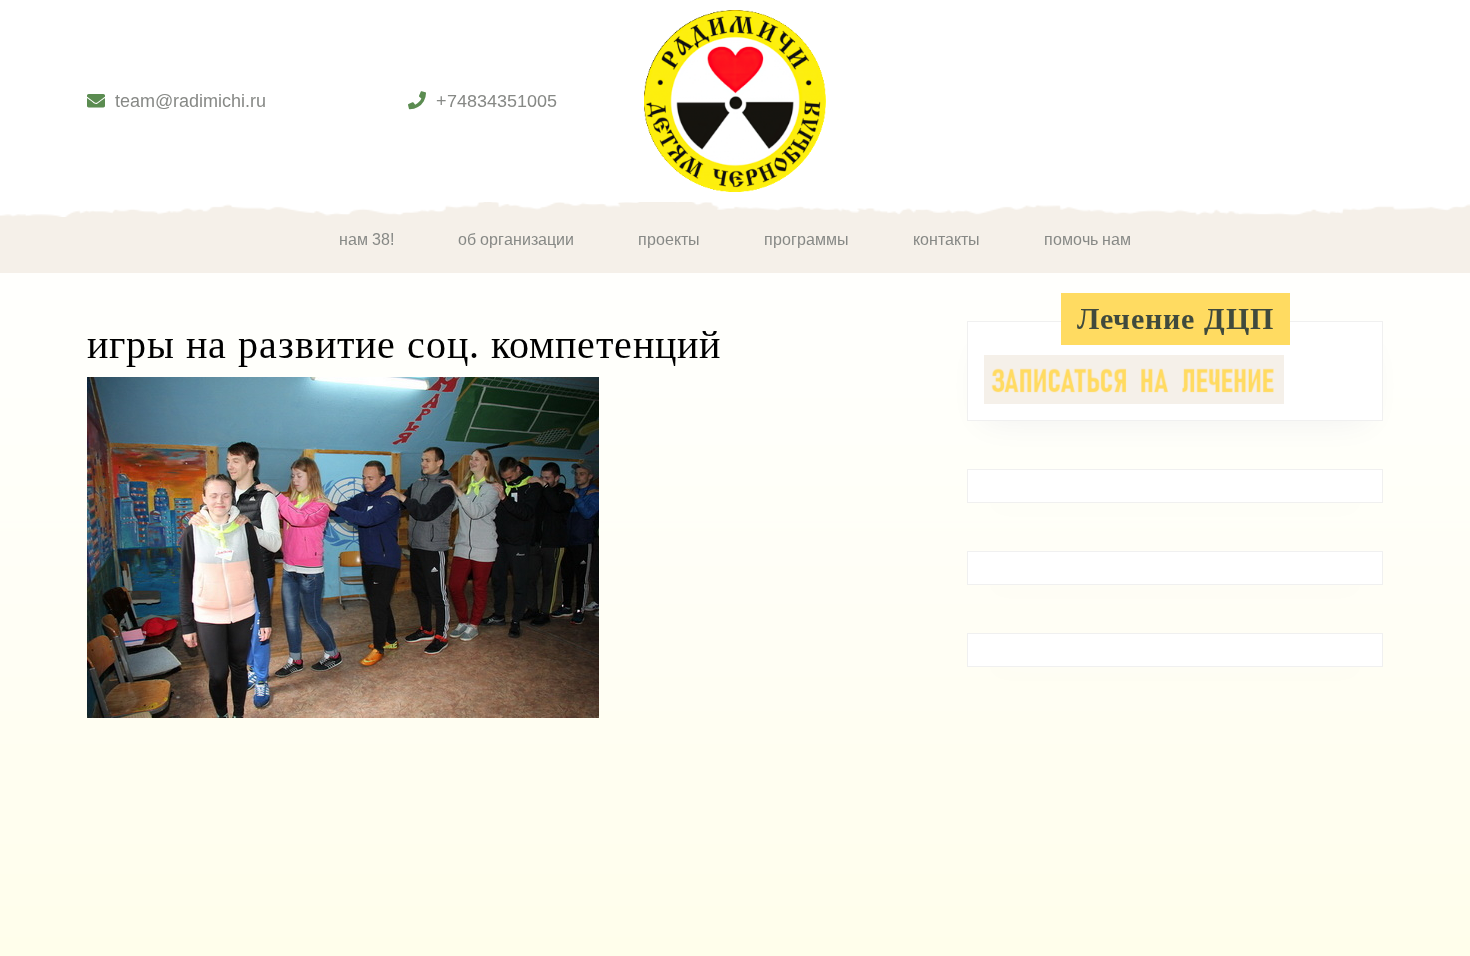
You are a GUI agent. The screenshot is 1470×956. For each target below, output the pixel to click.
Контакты (946, 239)
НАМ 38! (366, 239)
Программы (806, 239)
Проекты (669, 239)
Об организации (516, 239)
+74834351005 (496, 101)
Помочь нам (1087, 239)
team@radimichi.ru (190, 101)
